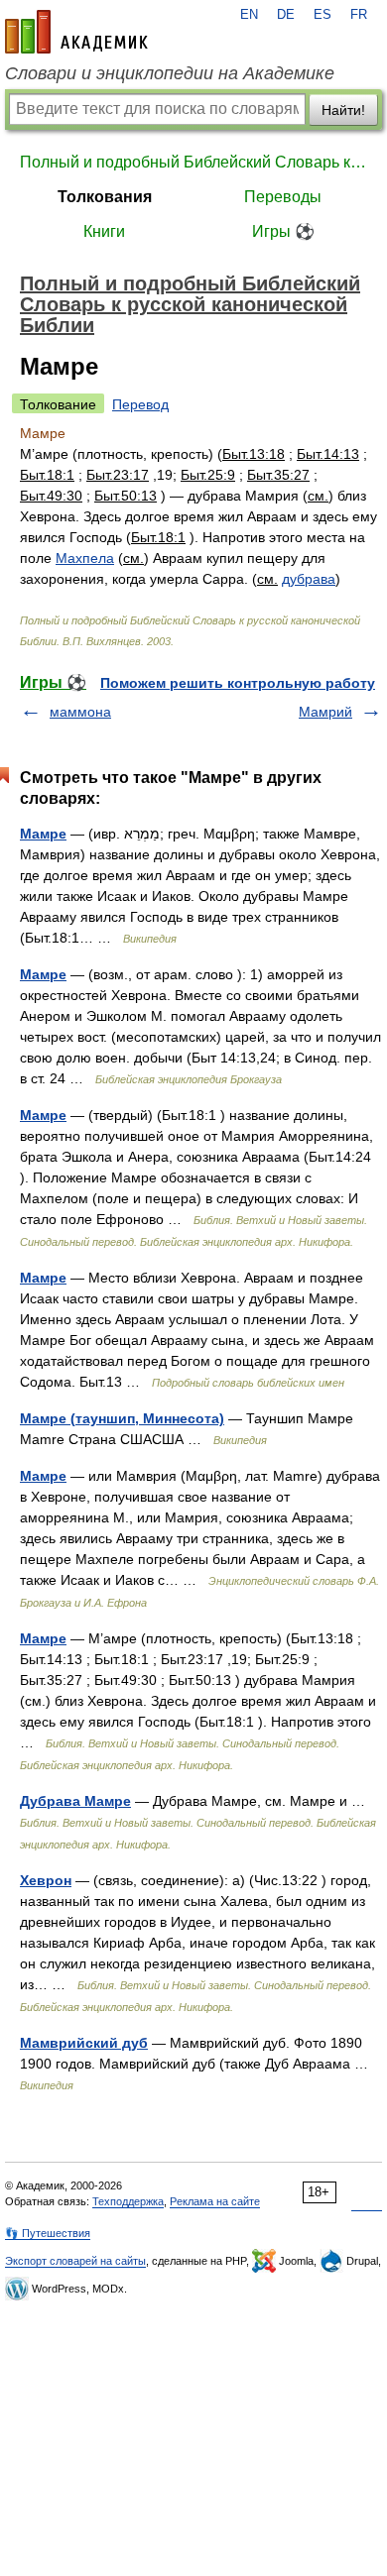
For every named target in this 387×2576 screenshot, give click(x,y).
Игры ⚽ (283, 231)
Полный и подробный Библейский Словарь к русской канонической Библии (193, 162)
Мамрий (325, 712)
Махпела (85, 558)
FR (359, 15)
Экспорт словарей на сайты (75, 2261)
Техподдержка (128, 2201)
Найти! (343, 110)
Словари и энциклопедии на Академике (170, 73)
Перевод (140, 404)
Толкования (105, 197)
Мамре (43, 834)
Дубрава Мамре (75, 1801)
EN (249, 15)
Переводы (283, 197)
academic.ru (76, 32)
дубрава (309, 579)
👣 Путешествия (48, 2233)
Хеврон (46, 1880)
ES (322, 15)
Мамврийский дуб (84, 2043)
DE (286, 15)
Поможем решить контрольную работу (238, 683)
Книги (104, 231)
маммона (80, 712)
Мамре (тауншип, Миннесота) (122, 1418)
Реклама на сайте (215, 2201)
